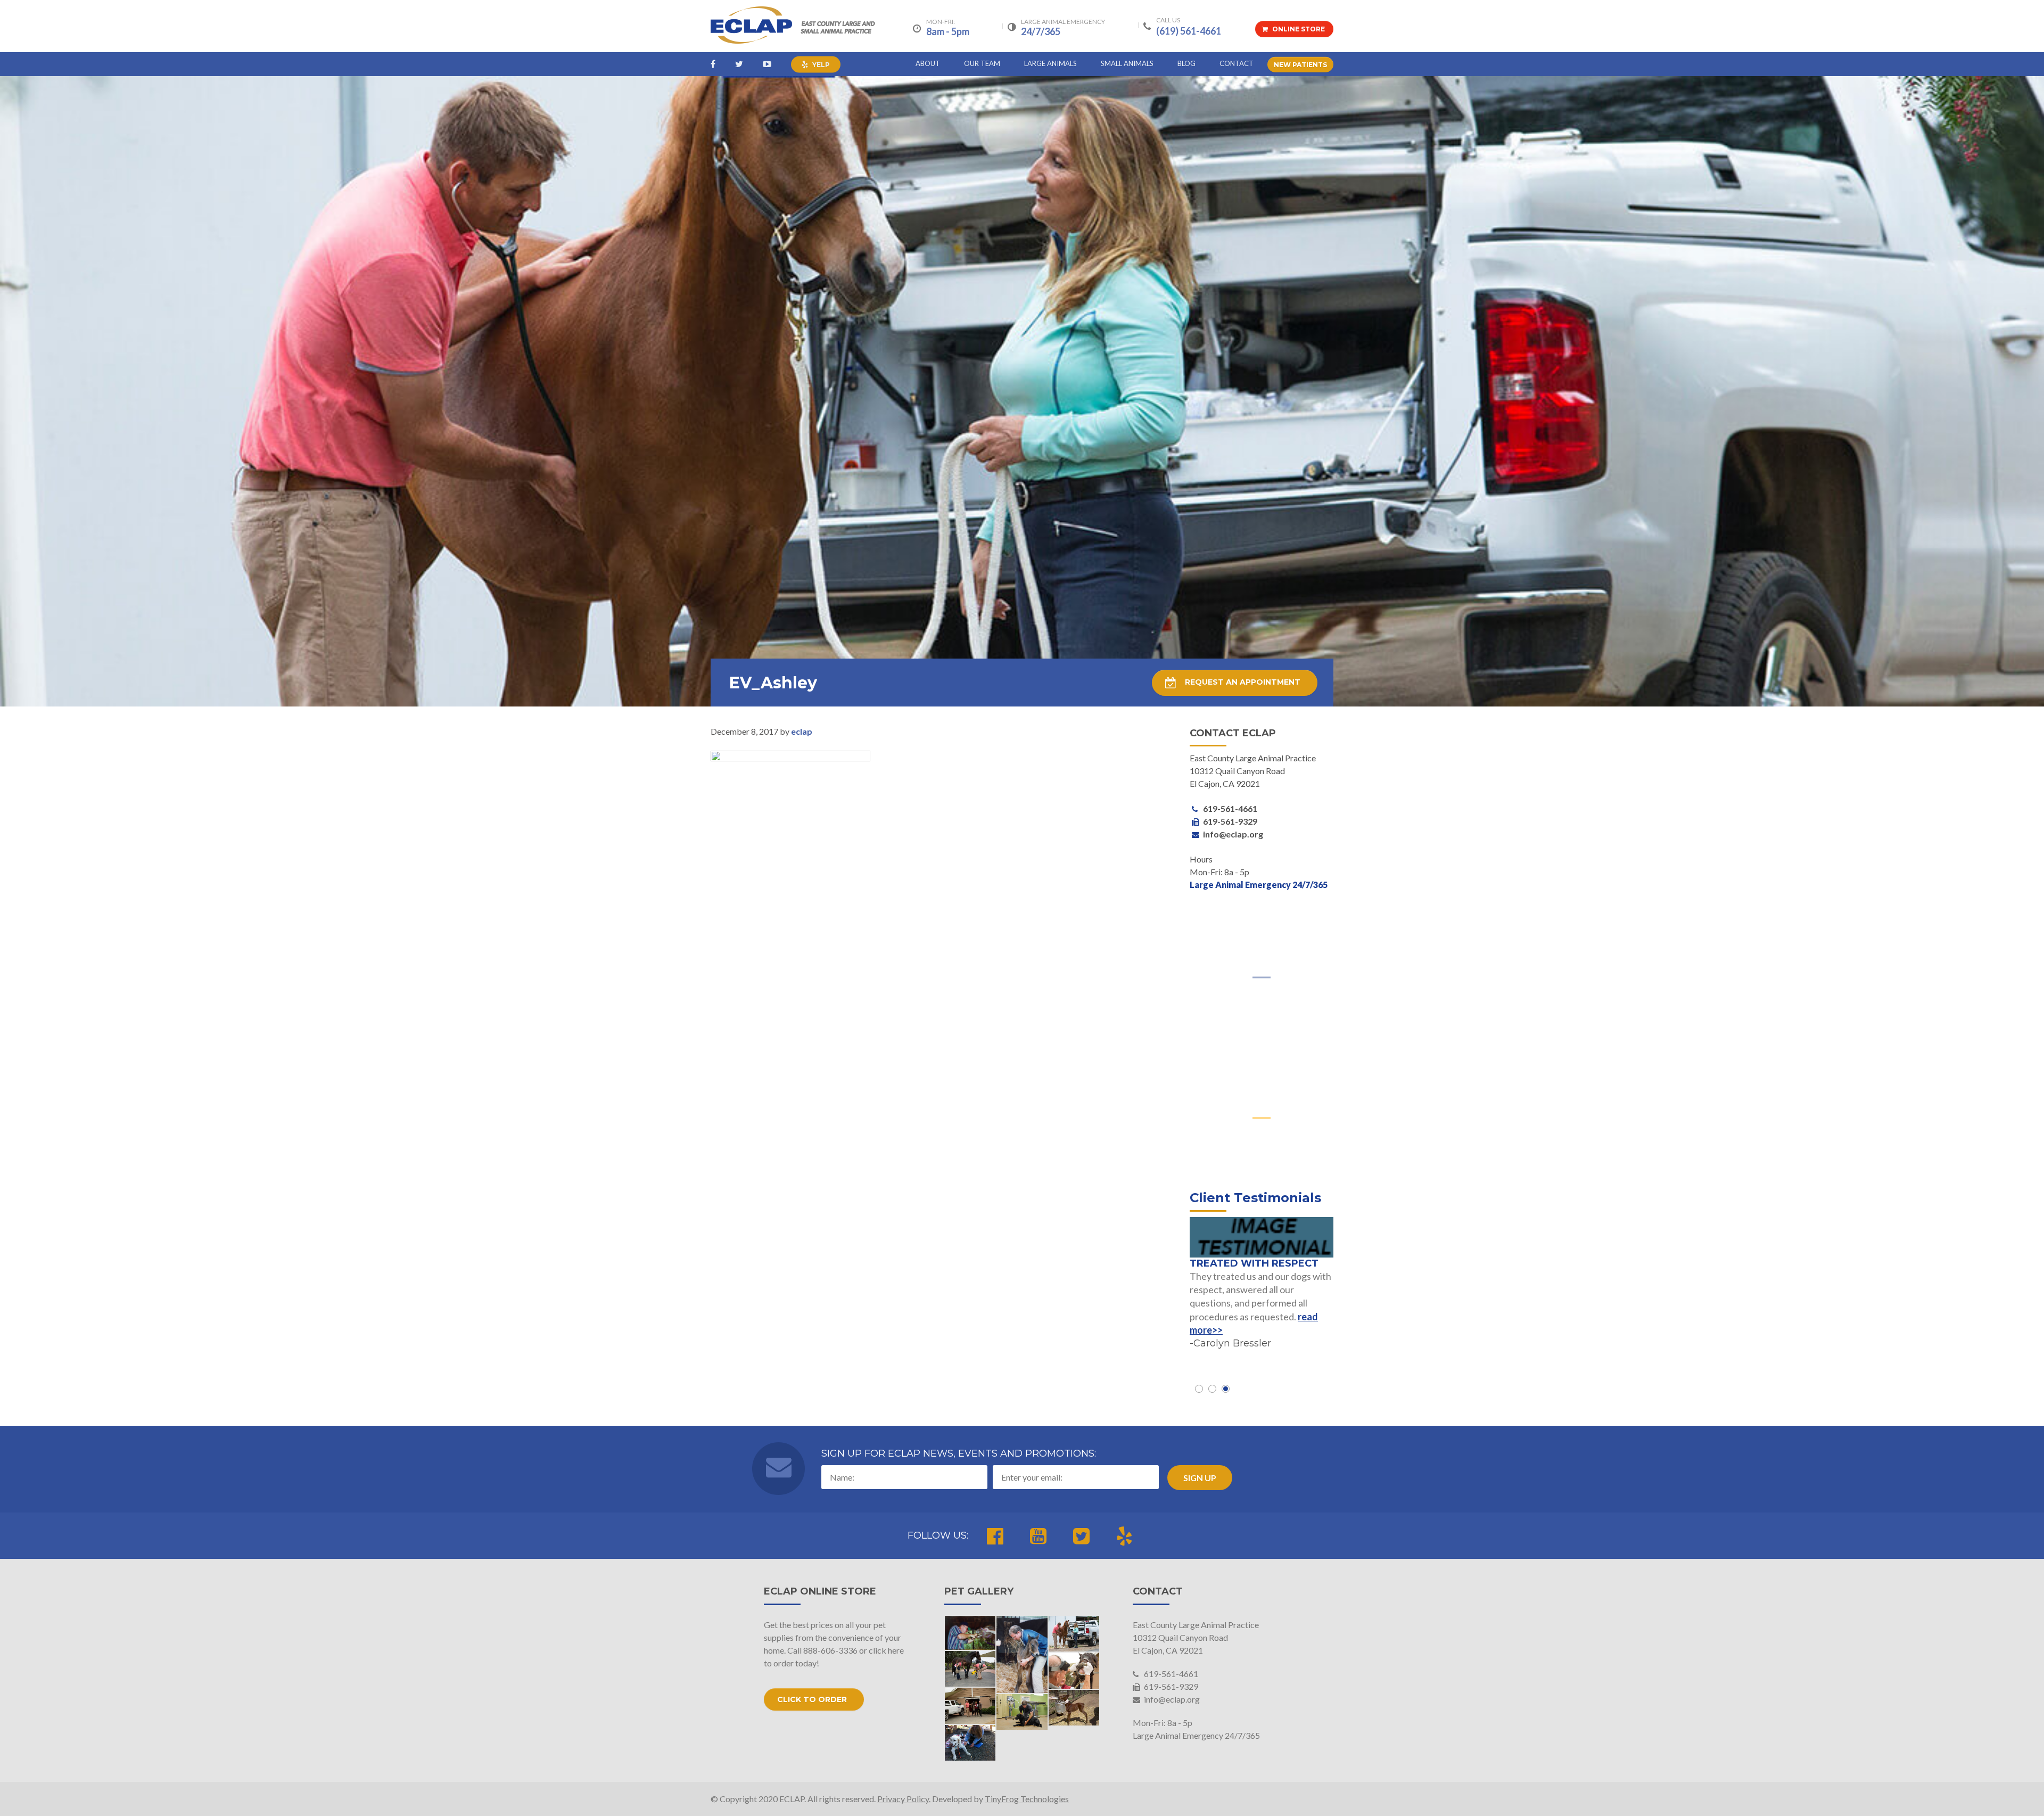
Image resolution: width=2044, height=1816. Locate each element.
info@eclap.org (1171, 1699)
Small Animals (1127, 63)
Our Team (982, 63)
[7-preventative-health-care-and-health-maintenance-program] (1074, 1634)
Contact (1237, 63)
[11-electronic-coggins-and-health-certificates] (970, 1706)
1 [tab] (1199, 1389)
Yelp (820, 65)
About (928, 63)
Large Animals (1050, 63)
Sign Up (1200, 1478)
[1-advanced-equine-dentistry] (1074, 1671)
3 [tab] (1226, 1389)
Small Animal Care (1262, 1135)
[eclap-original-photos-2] (970, 1633)
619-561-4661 (1170, 1674)
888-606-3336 (830, 1650)
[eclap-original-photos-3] (1022, 1654)
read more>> (1298, 1329)
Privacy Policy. (904, 1799)
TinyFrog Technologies (1027, 1799)
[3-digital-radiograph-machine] (970, 1669)
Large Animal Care (1262, 995)
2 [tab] (1212, 1389)
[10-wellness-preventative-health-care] (1022, 1712)
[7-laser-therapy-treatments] (970, 1743)
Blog (1186, 63)
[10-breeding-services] (1074, 1708)
